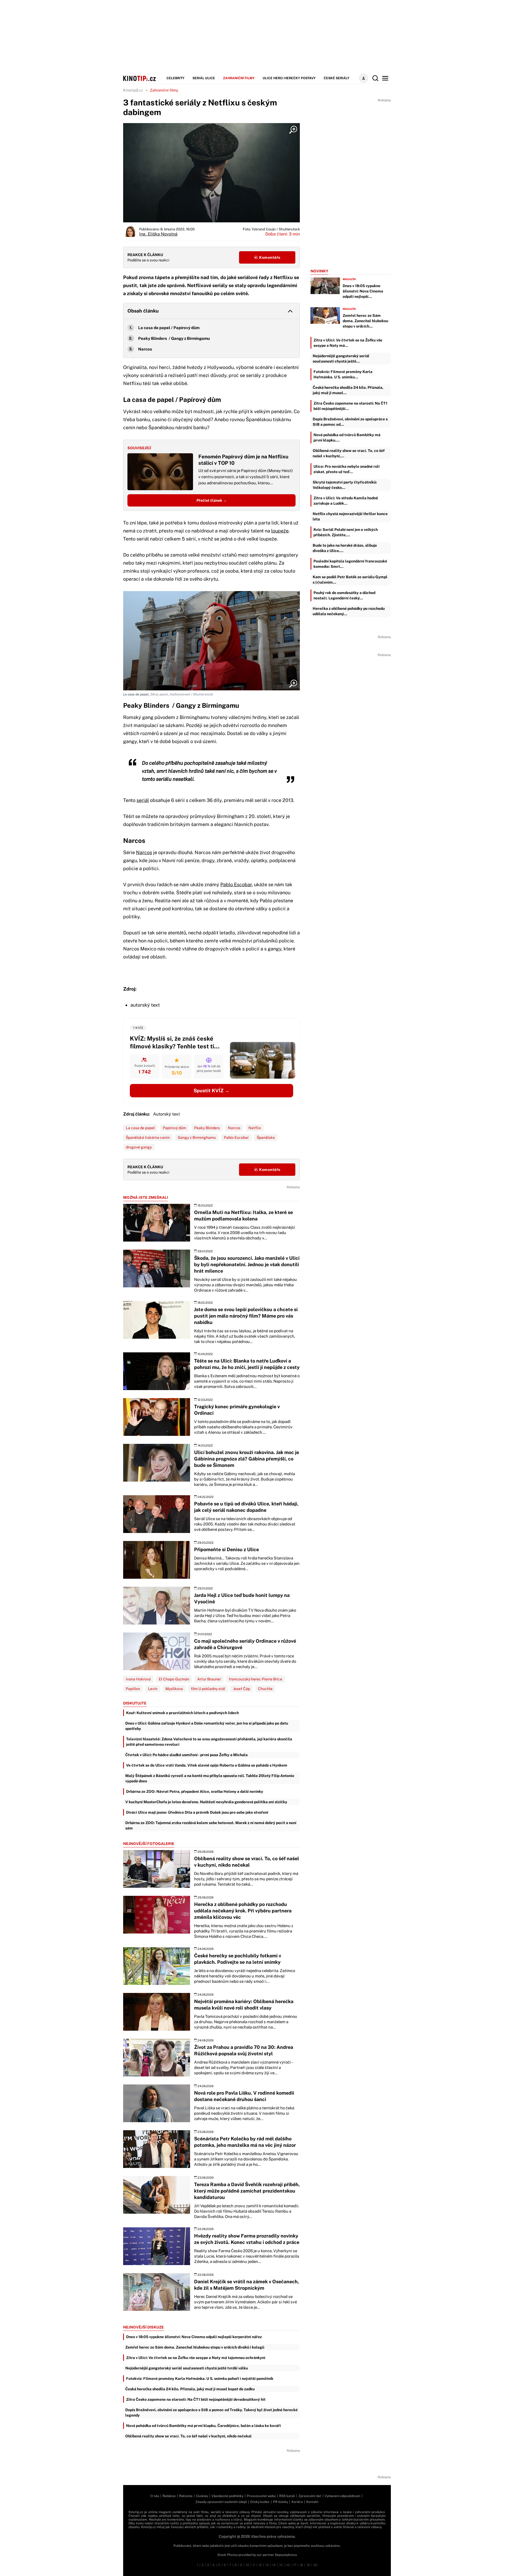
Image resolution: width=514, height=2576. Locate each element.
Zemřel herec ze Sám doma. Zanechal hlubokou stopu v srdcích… (365, 321)
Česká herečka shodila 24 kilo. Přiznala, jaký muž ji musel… (348, 390)
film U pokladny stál (208, 1689)
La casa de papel (140, 1128)
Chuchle (265, 1689)
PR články (281, 2502)
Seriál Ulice (204, 78)
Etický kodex (260, 2502)
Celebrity (175, 78)
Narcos (145, 349)
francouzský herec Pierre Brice (256, 1679)
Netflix (255, 1128)
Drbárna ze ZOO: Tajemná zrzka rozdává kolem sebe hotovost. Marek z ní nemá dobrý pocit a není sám (211, 1825)
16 (288, 2565)
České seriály (337, 78)
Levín (153, 1689)
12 (260, 2565)
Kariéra (297, 2502)
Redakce (169, 2496)
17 (294, 2565)
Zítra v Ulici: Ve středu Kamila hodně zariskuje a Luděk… (346, 501)
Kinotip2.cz (133, 90)
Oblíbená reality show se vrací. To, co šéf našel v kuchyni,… (349, 453)
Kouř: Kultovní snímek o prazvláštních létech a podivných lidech (182, 1713)
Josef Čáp (242, 1689)
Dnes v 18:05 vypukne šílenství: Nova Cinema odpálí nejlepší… (363, 291)
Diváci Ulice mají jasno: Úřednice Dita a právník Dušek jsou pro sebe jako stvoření (197, 1812)
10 (247, 2565)
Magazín (349, 279)
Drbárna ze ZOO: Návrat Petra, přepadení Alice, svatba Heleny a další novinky (195, 1791)
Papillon (133, 1689)
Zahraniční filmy (239, 78)
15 (281, 2565)
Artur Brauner (209, 1679)
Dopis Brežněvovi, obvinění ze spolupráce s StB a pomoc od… (350, 422)
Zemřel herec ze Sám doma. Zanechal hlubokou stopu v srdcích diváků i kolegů (195, 2347)
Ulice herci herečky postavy (289, 78)
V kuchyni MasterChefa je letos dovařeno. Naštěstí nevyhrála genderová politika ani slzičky (206, 1802)
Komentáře (269, 257)
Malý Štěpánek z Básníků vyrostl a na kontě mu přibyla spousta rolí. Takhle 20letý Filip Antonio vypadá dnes (210, 1778)
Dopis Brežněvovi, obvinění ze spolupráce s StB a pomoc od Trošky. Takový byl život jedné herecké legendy (211, 2413)
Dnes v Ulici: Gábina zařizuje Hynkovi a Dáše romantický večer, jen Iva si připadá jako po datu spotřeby (207, 1726)
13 (267, 2565)
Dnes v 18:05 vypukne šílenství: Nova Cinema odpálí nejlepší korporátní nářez (194, 2337)
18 (301, 2565)
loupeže (280, 531)
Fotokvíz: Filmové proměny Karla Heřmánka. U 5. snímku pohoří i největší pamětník (200, 2379)
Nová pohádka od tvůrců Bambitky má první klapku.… (347, 437)
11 (254, 2565)
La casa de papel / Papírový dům (169, 328)
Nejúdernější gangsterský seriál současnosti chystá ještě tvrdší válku (187, 2368)
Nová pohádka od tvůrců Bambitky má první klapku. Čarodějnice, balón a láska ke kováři (203, 2426)
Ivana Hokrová (138, 1679)
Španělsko (266, 1137)
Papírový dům (174, 1128)
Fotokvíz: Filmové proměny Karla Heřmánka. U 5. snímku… (343, 374)
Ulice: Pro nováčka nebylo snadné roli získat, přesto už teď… (347, 469)
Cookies (202, 2496)
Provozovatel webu (261, 2496)
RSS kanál (287, 2496)
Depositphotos (286, 2555)
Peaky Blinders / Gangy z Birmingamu (174, 338)
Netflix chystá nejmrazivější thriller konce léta (350, 516)
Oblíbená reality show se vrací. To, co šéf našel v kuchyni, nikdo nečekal (188, 2436)
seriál (143, 800)
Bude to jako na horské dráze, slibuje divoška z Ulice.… (345, 548)
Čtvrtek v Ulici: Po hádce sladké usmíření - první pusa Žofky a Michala (186, 1755)
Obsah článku (143, 311)
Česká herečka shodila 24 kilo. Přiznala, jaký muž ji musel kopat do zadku (190, 2389)
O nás (155, 2496)
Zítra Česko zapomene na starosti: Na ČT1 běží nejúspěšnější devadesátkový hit (196, 2399)
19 (308, 2565)
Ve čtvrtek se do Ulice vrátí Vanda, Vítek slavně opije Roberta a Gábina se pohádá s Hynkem (207, 1765)
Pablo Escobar (236, 884)
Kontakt (312, 2502)
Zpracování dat (310, 2496)
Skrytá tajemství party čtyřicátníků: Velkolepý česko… (345, 485)
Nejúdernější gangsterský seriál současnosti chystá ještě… (341, 359)
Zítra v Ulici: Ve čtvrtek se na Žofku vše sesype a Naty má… (348, 343)
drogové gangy (139, 1147)
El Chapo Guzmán (174, 1679)
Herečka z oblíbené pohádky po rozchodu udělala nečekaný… (349, 611)
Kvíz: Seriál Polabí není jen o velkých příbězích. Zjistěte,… (346, 532)
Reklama (186, 2496)
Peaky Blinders (207, 1128)
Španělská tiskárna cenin (148, 1137)
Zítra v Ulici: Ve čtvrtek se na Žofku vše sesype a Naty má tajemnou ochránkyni (196, 2358)
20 (315, 2565)
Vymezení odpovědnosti (343, 2496)
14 (274, 2565)
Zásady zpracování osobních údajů (221, 2502)
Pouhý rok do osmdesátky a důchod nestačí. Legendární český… (344, 595)
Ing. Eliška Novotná (158, 234)
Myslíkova (174, 1689)
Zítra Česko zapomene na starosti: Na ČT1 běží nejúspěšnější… (350, 406)
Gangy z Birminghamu (197, 1137)
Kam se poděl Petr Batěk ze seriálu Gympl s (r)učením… (350, 580)
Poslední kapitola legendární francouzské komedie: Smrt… (350, 564)
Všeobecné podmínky (227, 2496)
